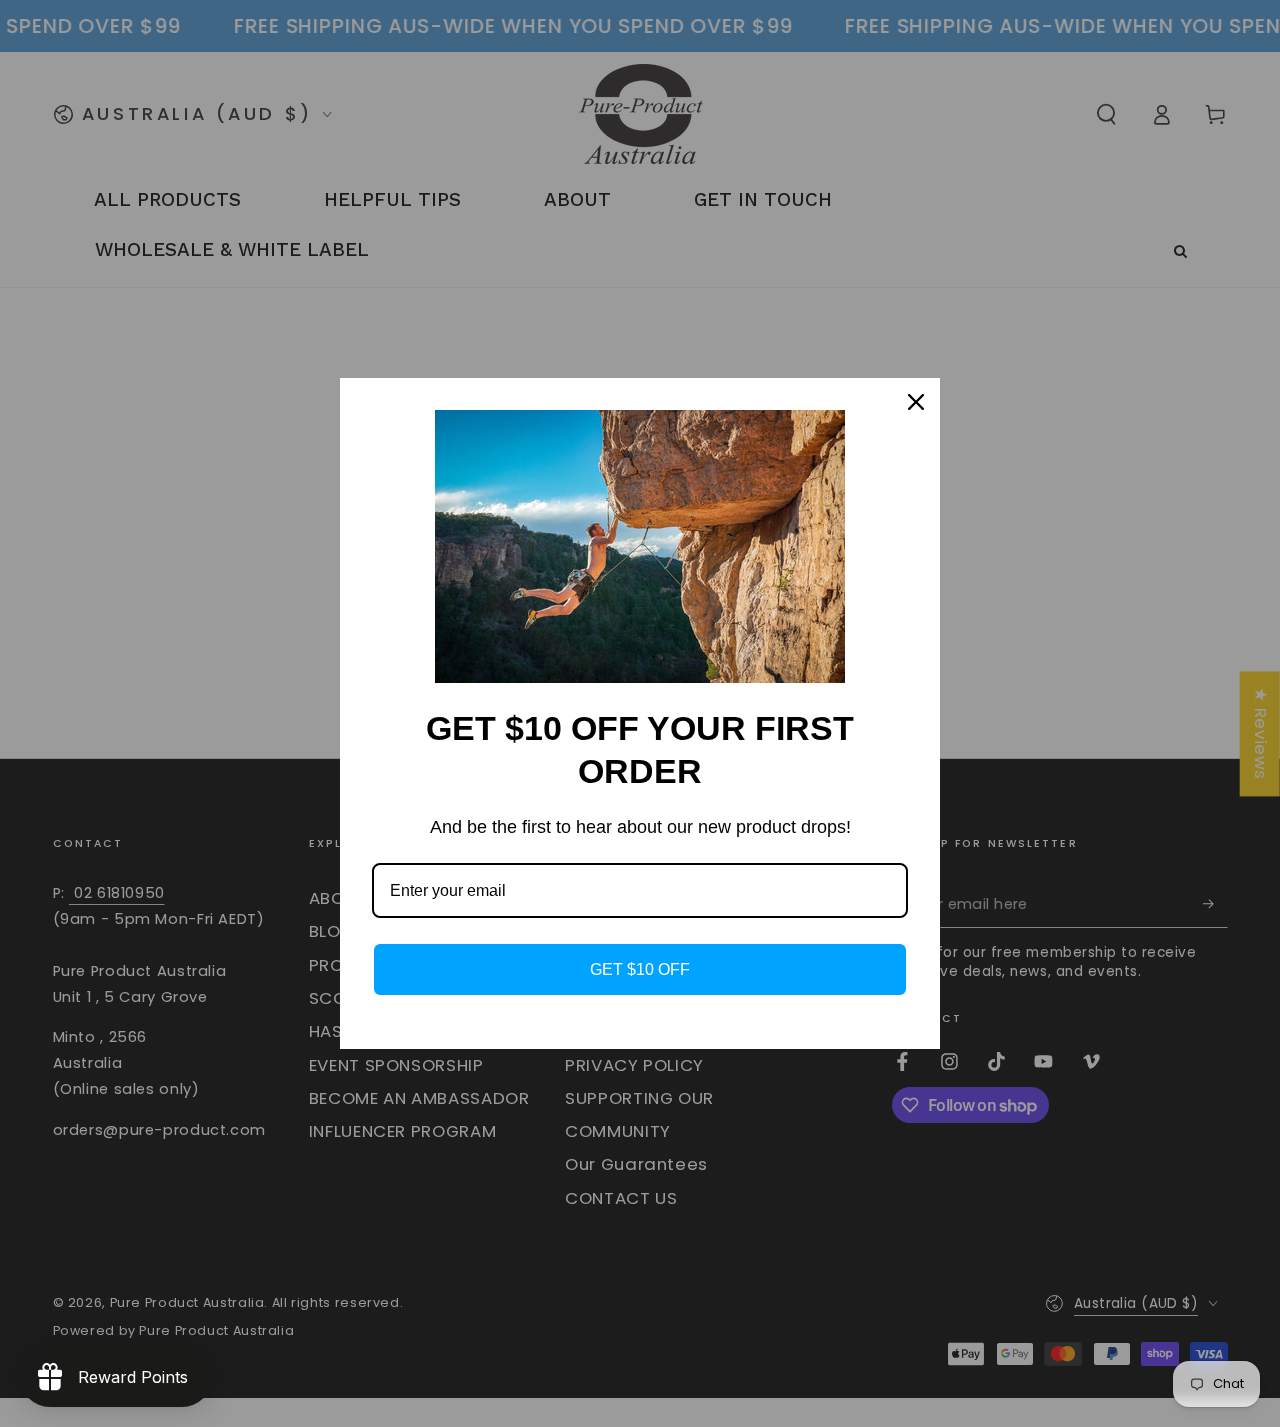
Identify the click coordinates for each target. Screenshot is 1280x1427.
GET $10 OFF (640, 969)
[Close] (916, 402)
